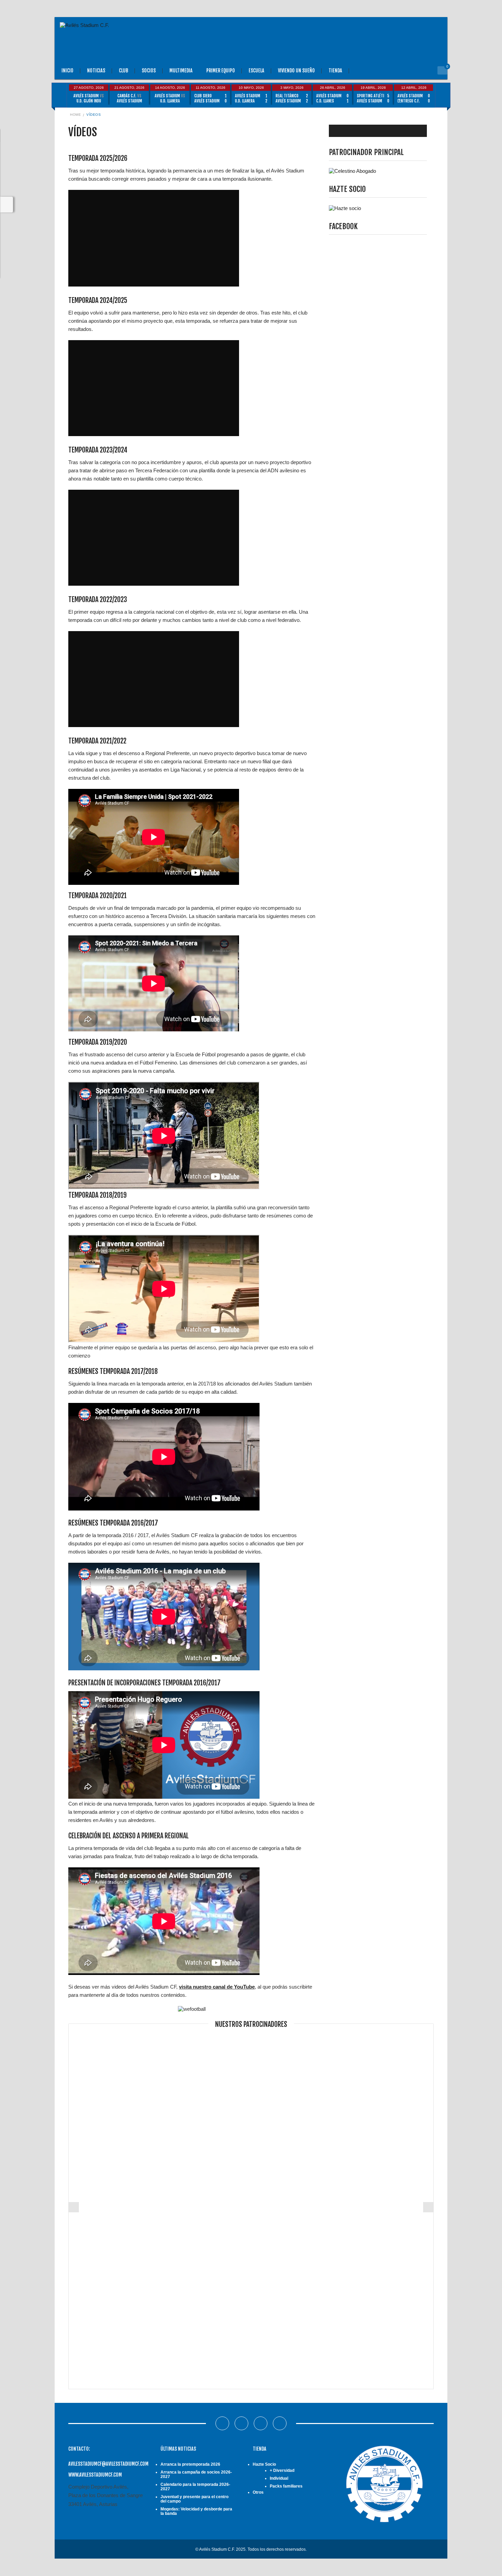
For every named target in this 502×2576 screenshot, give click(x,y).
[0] (442, 70)
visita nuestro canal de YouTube (217, 1987)
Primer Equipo (221, 71)
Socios (149, 71)
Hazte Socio (264, 2464)
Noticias (96, 71)
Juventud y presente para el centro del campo (194, 2499)
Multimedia (181, 71)
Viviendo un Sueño (296, 71)
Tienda (335, 71)
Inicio (67, 71)
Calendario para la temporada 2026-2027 (195, 2487)
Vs (89, 98)
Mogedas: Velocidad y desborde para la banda (196, 2511)
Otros (258, 2492)
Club (123, 71)
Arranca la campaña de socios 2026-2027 (196, 2474)
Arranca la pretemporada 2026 (190, 2464)
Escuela (256, 71)
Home (75, 115)
